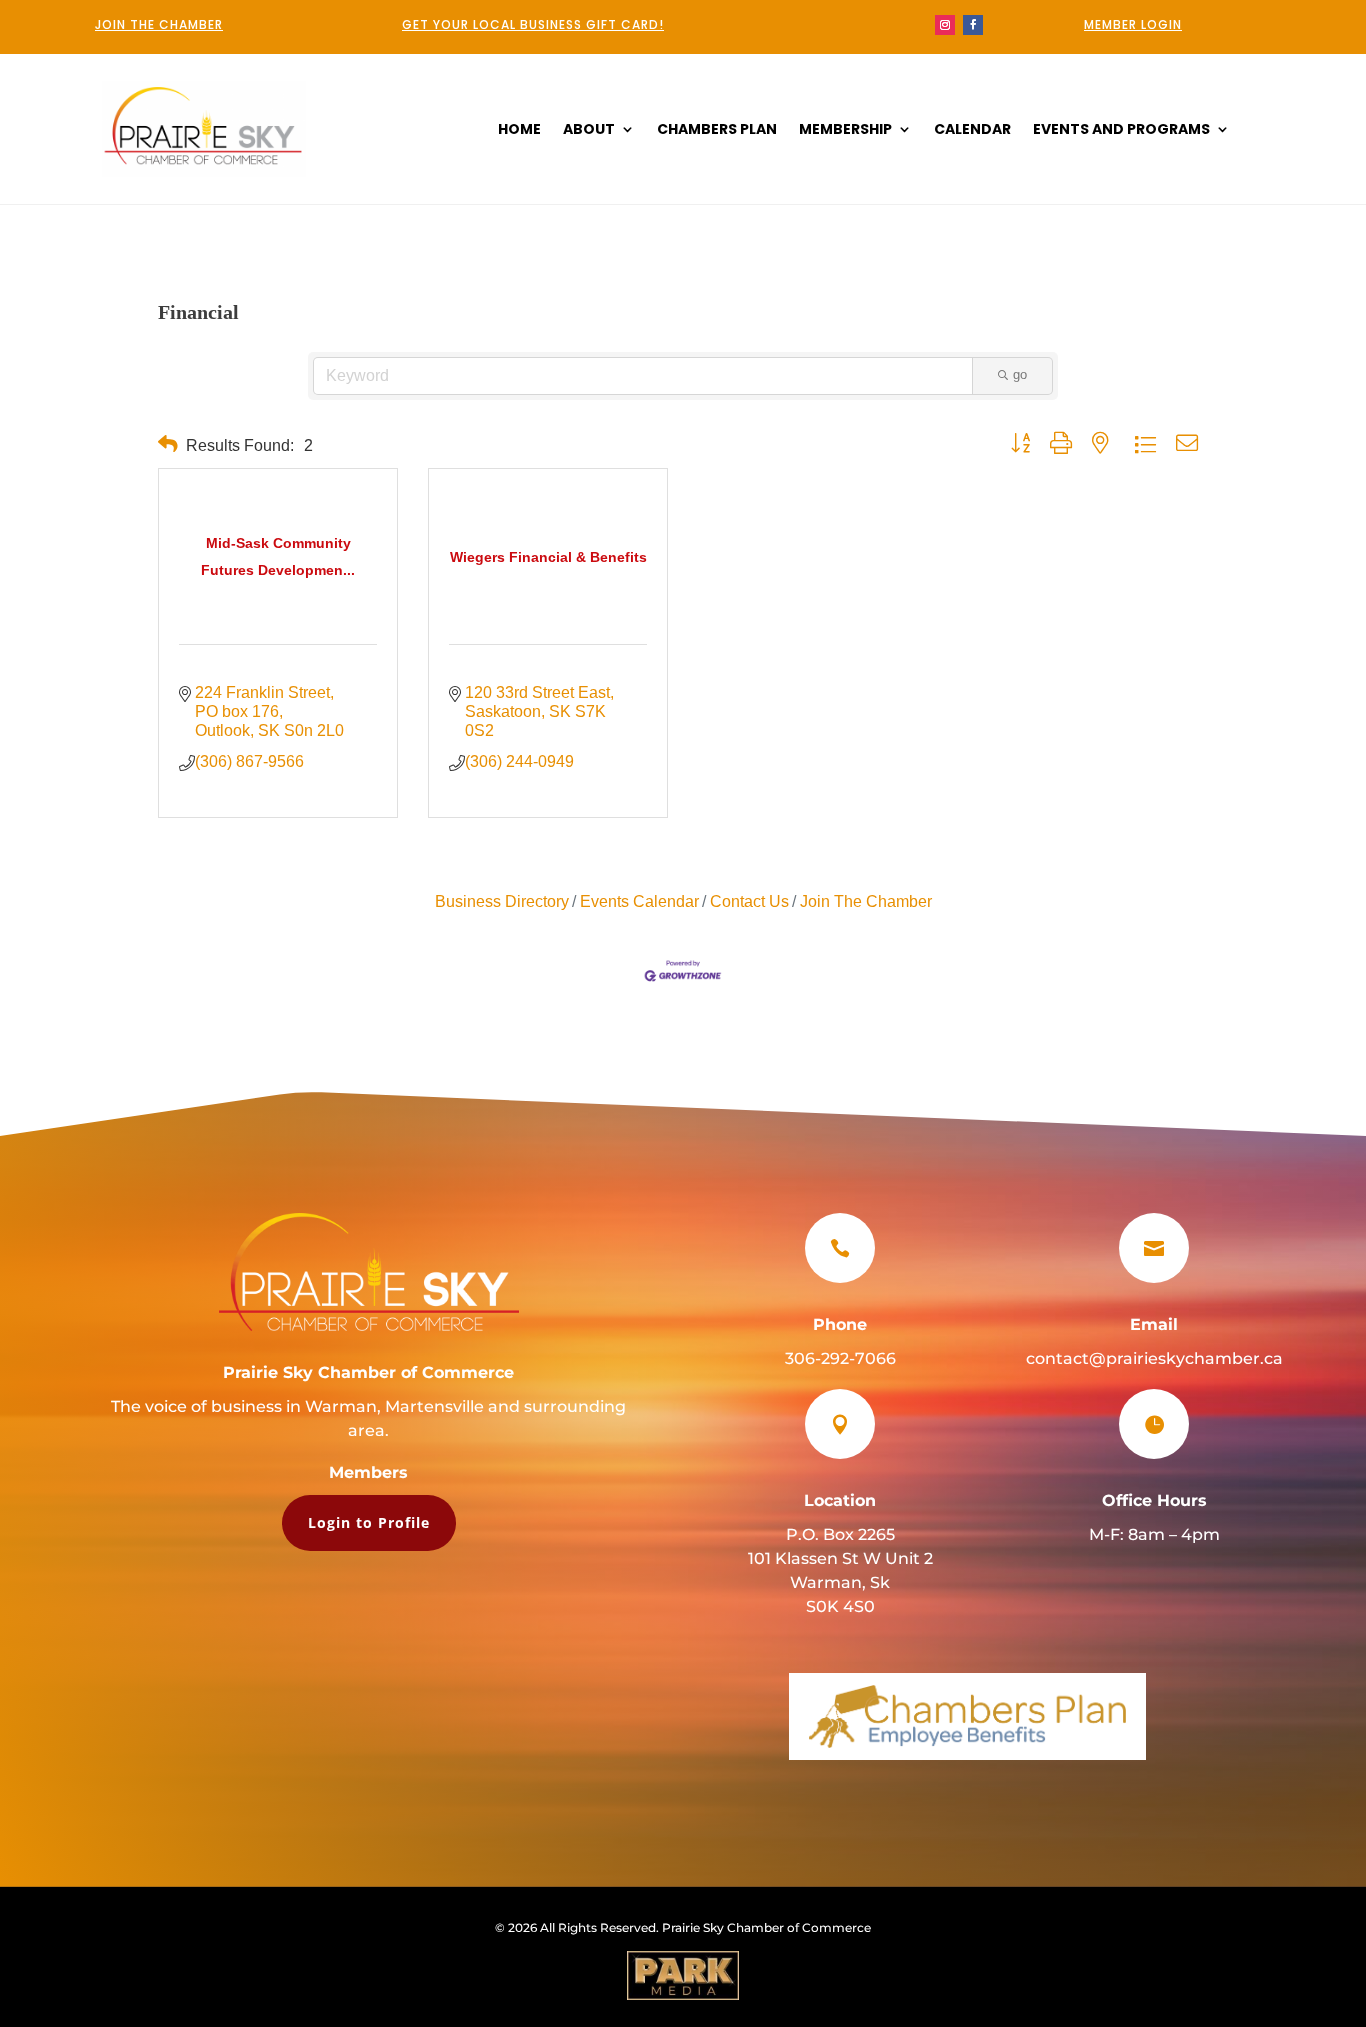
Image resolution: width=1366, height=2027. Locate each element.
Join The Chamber (866, 901)
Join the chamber (159, 24)
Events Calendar (639, 901)
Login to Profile (369, 1522)
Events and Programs (1121, 130)
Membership (845, 130)
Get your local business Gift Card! (533, 24)
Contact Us (749, 901)
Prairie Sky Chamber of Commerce (368, 1372)
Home (519, 130)
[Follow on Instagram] (945, 25)
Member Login (1133, 24)
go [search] (1020, 374)
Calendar (972, 130)
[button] (168, 444)
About (589, 130)
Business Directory (502, 901)
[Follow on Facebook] (973, 25)
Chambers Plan (717, 130)
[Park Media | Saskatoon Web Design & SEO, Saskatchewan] (683, 1975)
